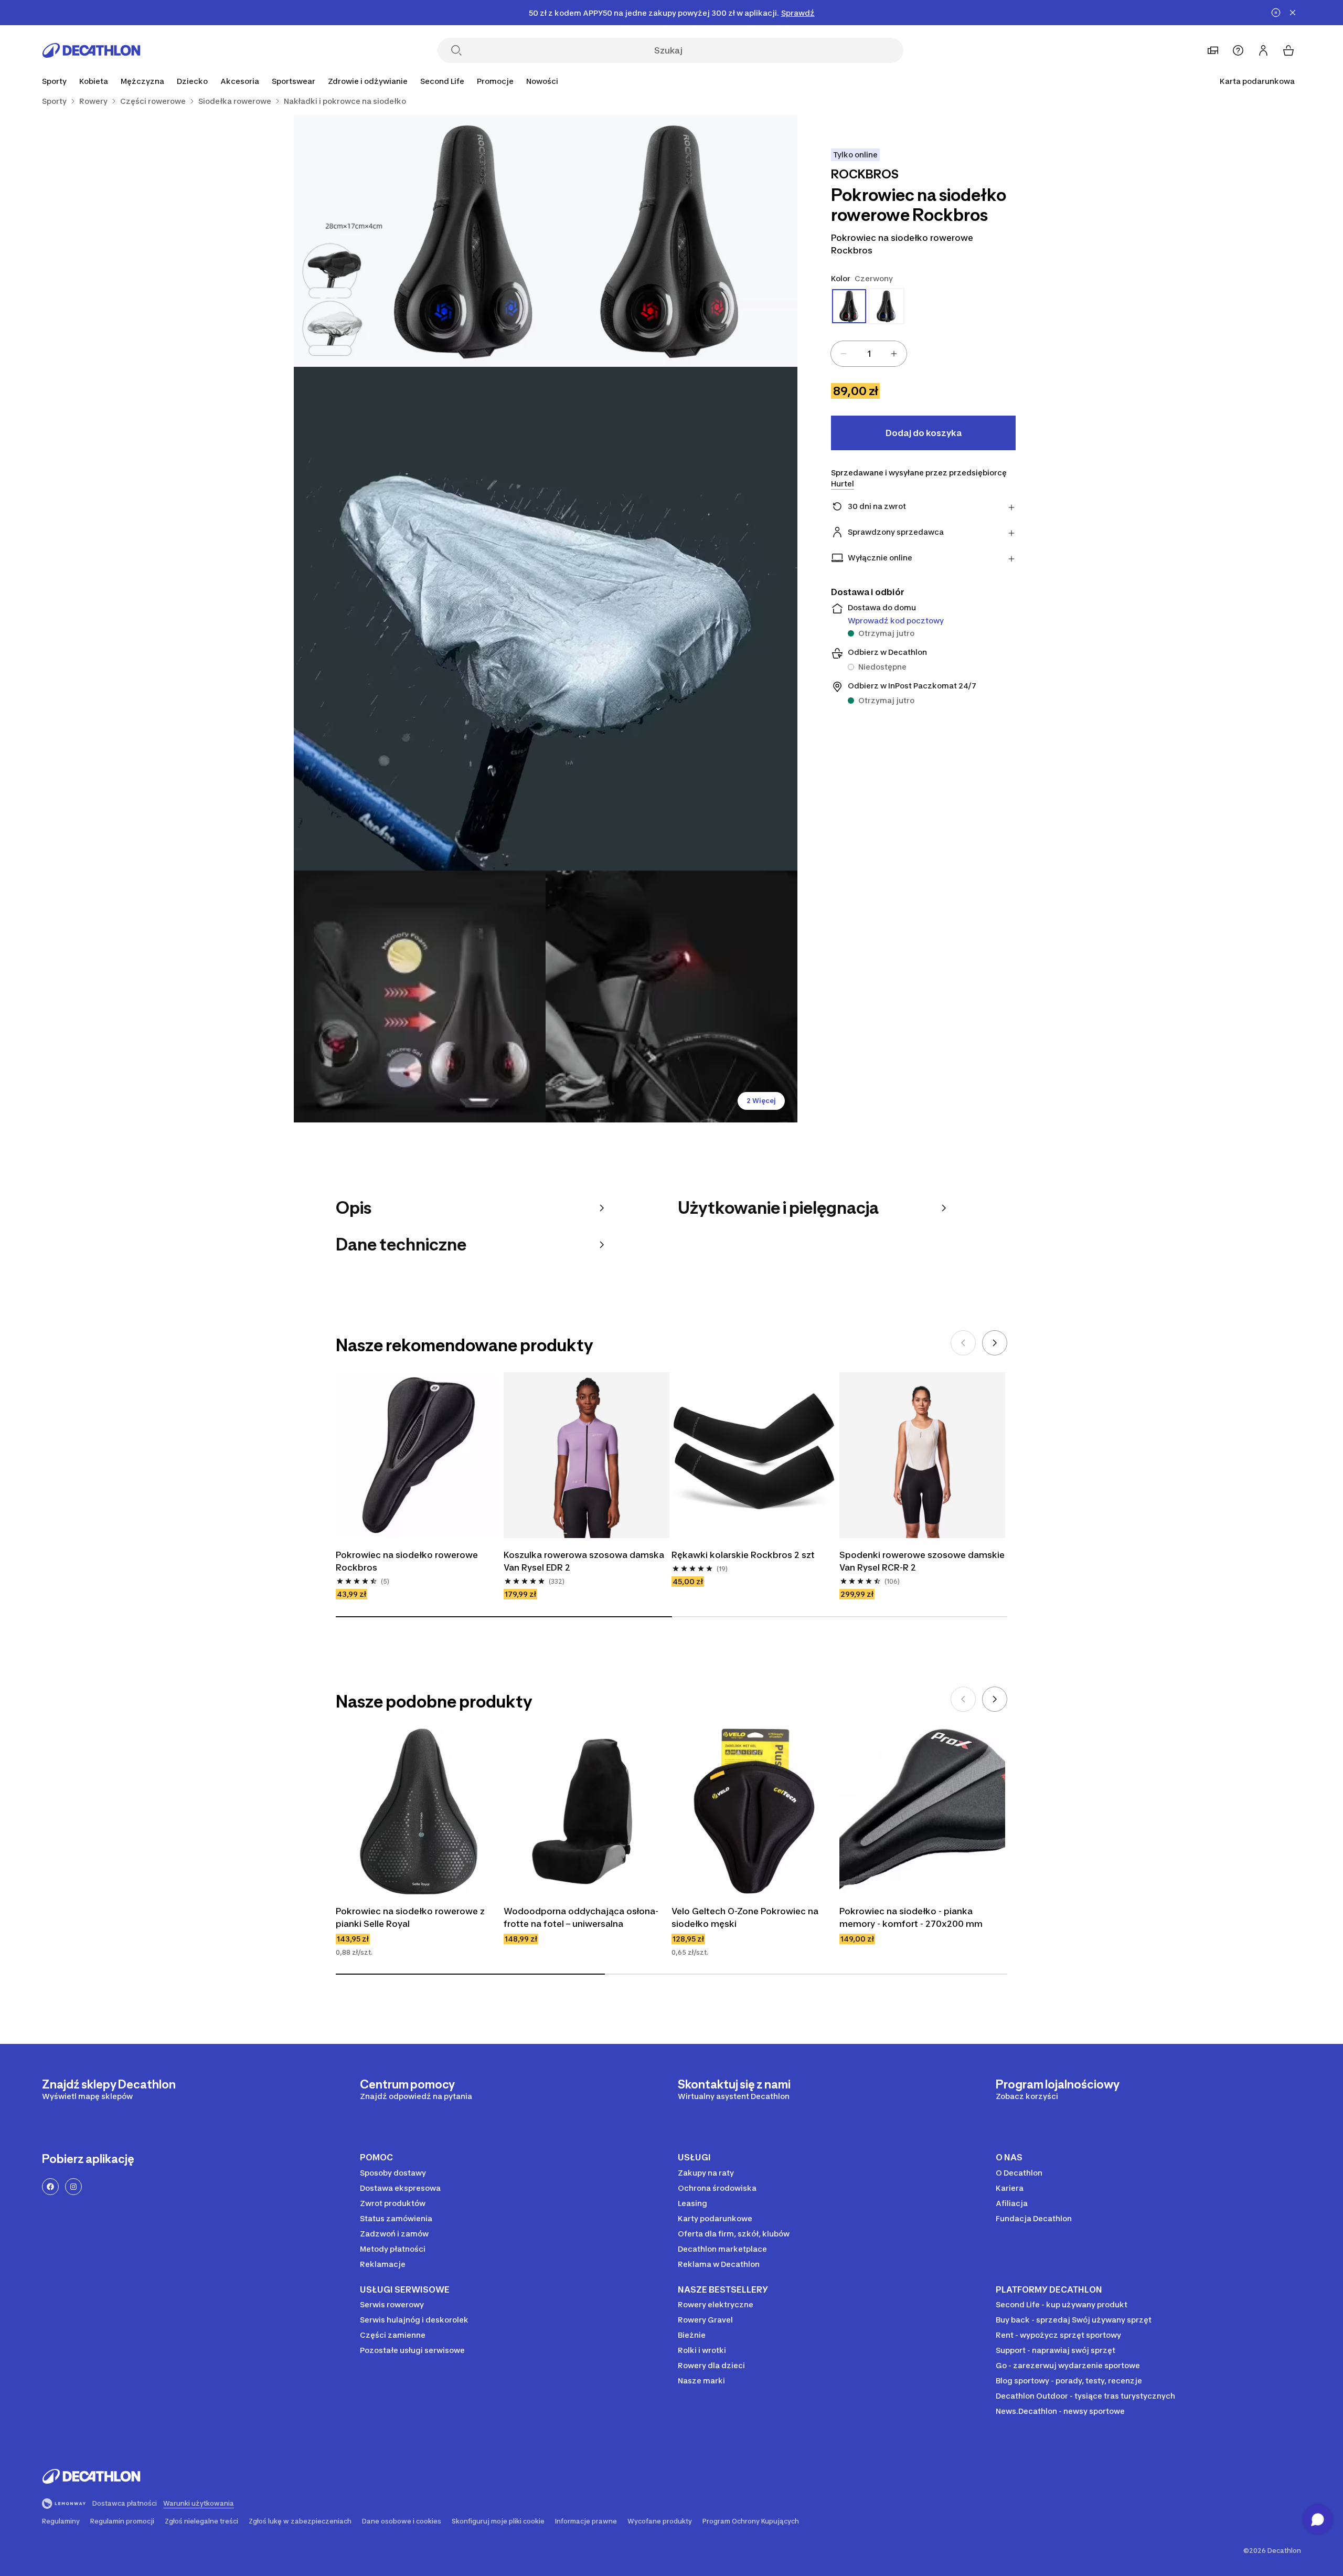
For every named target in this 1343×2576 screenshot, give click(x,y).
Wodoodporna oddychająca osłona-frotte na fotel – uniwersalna (581, 1917)
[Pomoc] (1238, 50)
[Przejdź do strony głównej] (91, 50)
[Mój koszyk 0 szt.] (1288, 50)
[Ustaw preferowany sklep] (1213, 50)
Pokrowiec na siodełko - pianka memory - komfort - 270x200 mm (911, 1917)
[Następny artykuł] (995, 1343)
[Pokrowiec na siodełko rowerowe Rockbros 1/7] (671, 241)
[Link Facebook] (50, 2187)
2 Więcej (761, 1101)
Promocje (495, 81)
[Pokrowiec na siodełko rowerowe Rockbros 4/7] (420, 997)
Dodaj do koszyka (924, 433)
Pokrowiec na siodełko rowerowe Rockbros (408, 1561)
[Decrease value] (844, 354)
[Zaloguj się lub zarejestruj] (1263, 50)
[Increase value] (894, 354)
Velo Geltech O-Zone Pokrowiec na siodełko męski (746, 1917)
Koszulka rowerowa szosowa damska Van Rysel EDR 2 (585, 1561)
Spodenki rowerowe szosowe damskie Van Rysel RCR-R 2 (922, 1561)
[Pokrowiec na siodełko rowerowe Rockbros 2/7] (420, 241)
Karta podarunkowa (1257, 81)
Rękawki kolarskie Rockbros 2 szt (743, 1555)
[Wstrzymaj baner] (1276, 13)
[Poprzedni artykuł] (963, 1343)
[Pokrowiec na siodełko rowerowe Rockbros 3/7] (546, 619)
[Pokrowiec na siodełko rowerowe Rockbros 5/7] (671, 997)
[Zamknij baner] (1293, 13)
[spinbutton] (869, 354)
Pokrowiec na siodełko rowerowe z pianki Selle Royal (411, 1917)
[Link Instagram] (73, 2187)
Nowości (542, 81)
